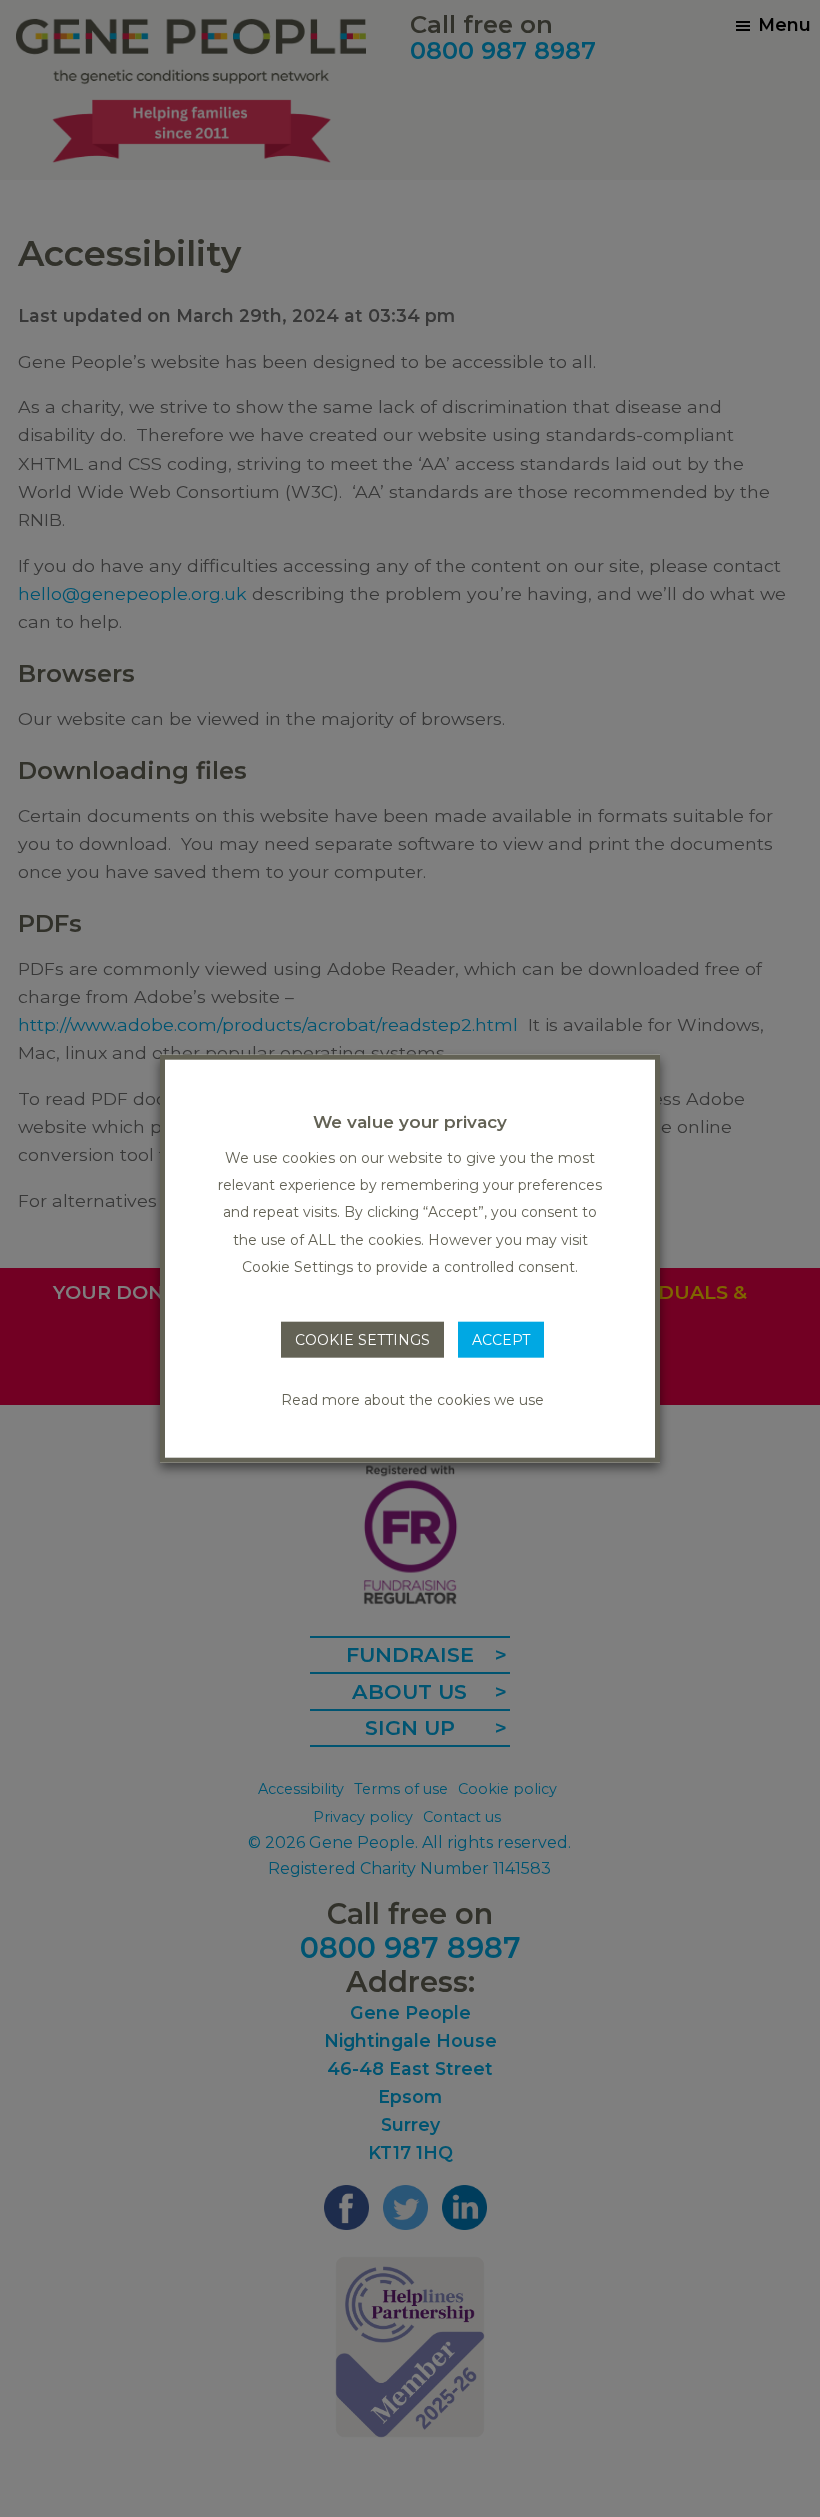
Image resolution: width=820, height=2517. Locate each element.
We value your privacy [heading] (410, 1121)
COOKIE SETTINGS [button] (362, 1340)
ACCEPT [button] (501, 1340)
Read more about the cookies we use (412, 1400)
